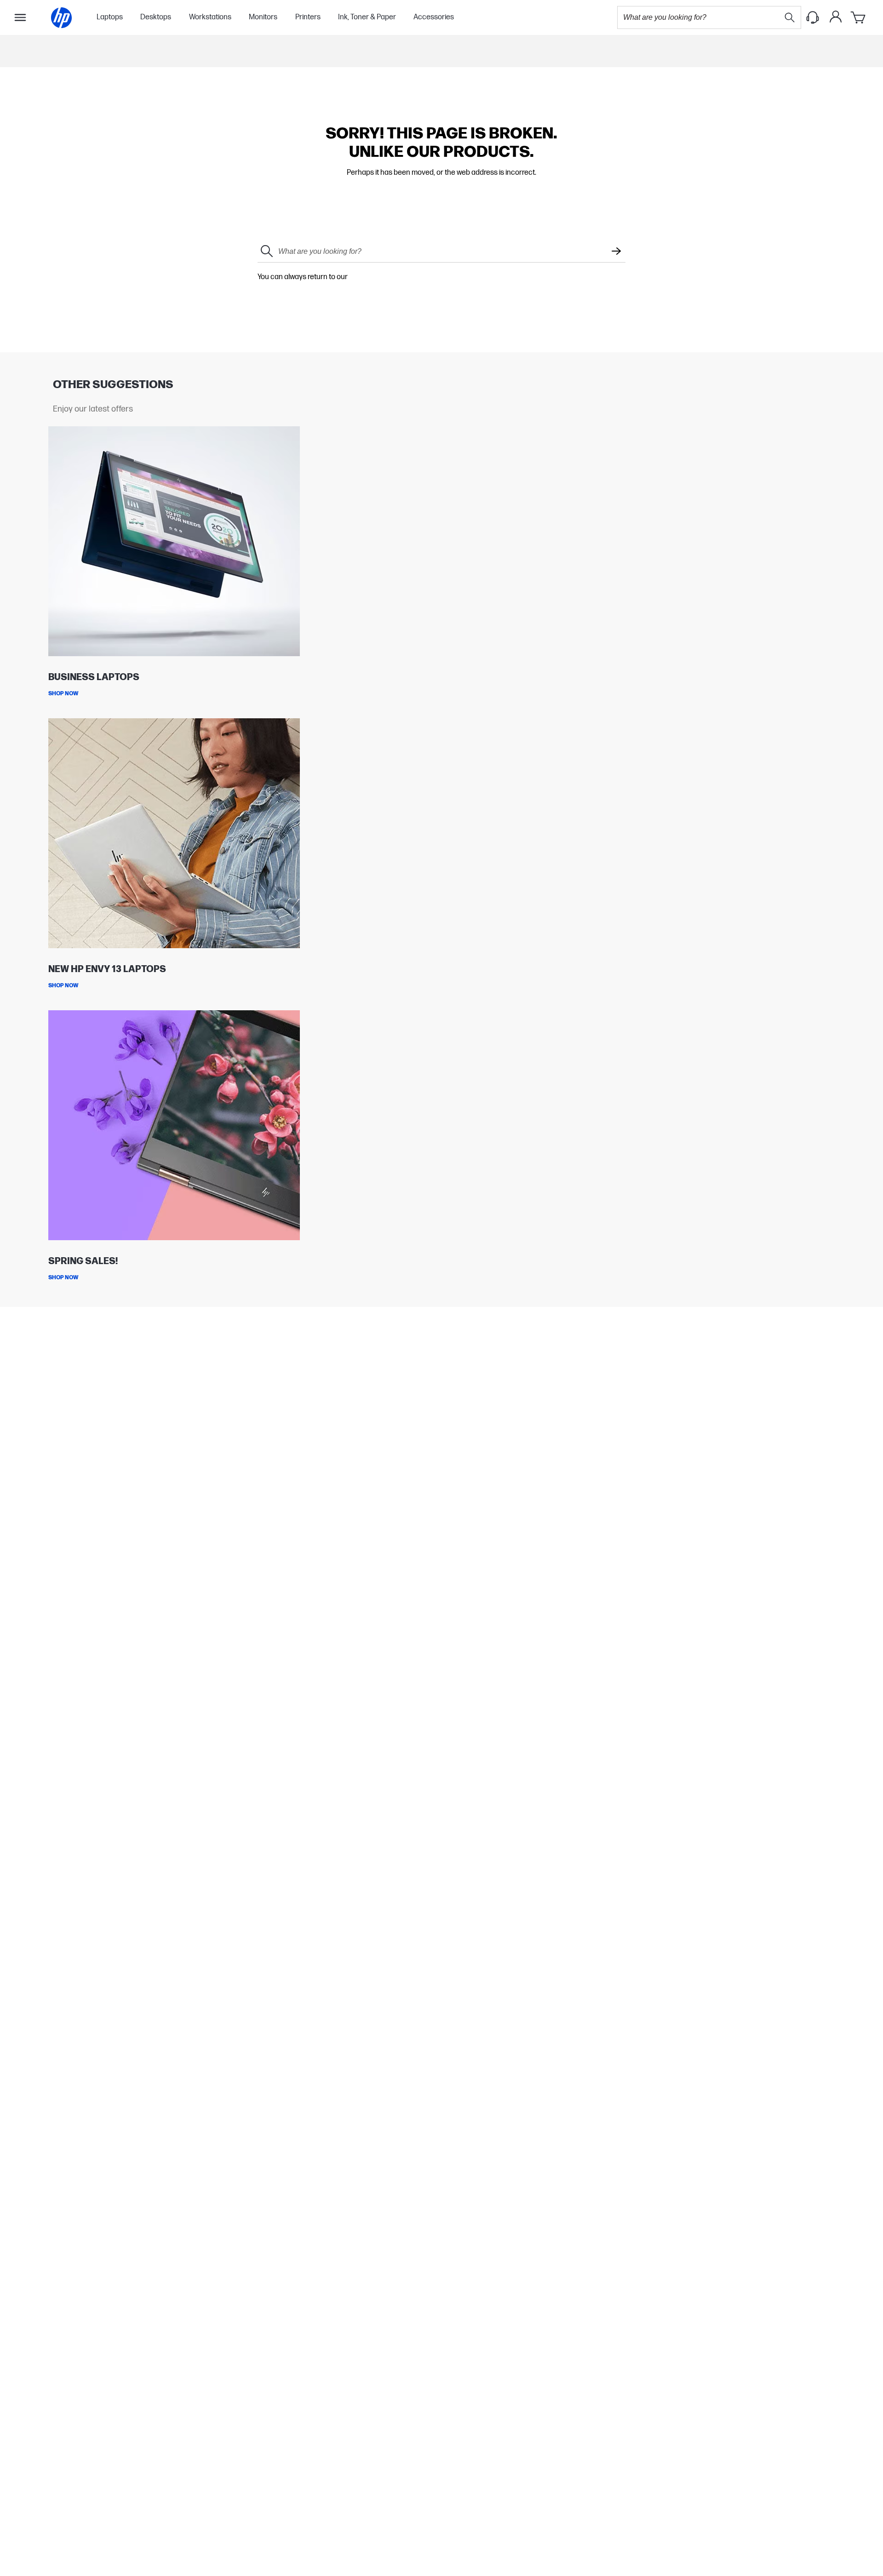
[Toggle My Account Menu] (836, 17)
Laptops (110, 17)
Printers (308, 17)
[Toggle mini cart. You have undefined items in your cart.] (859, 17)
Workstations (210, 17)
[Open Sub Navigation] (20, 17)
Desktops (156, 17)
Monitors (263, 17)
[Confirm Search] (616, 252)
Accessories (434, 17)
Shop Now (63, 694)
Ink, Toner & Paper (367, 17)
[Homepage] (61, 18)
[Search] (790, 17)
